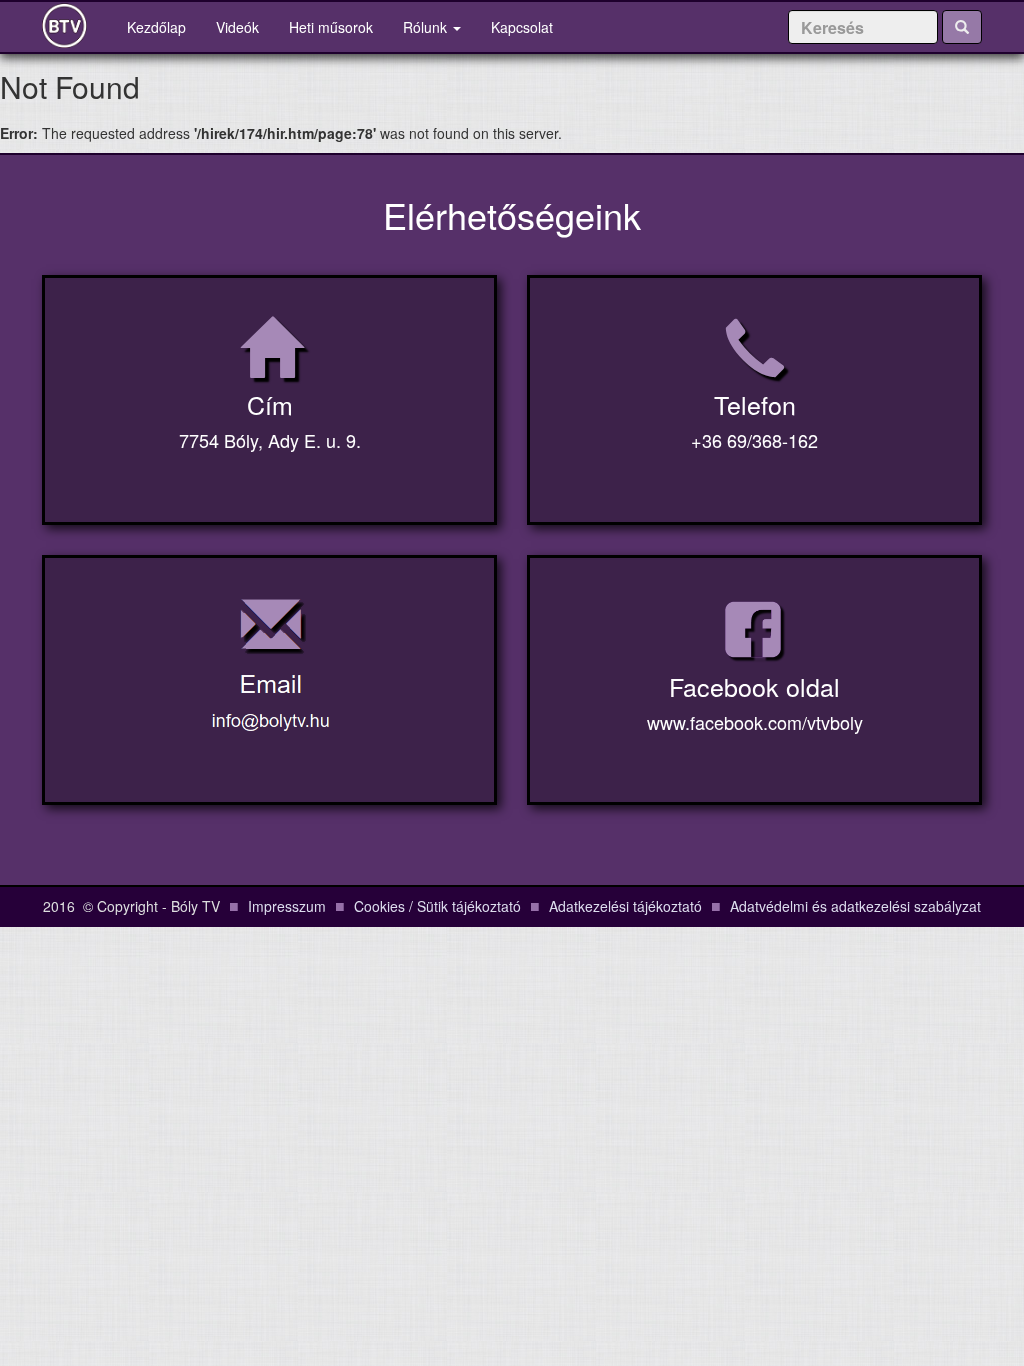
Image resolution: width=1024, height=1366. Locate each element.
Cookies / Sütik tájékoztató (437, 906)
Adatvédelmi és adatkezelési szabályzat (855, 906)
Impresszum (287, 906)
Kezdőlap (164, 26)
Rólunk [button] (427, 27)
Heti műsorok (331, 27)
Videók (237, 27)
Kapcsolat (522, 27)
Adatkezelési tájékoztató (625, 906)
